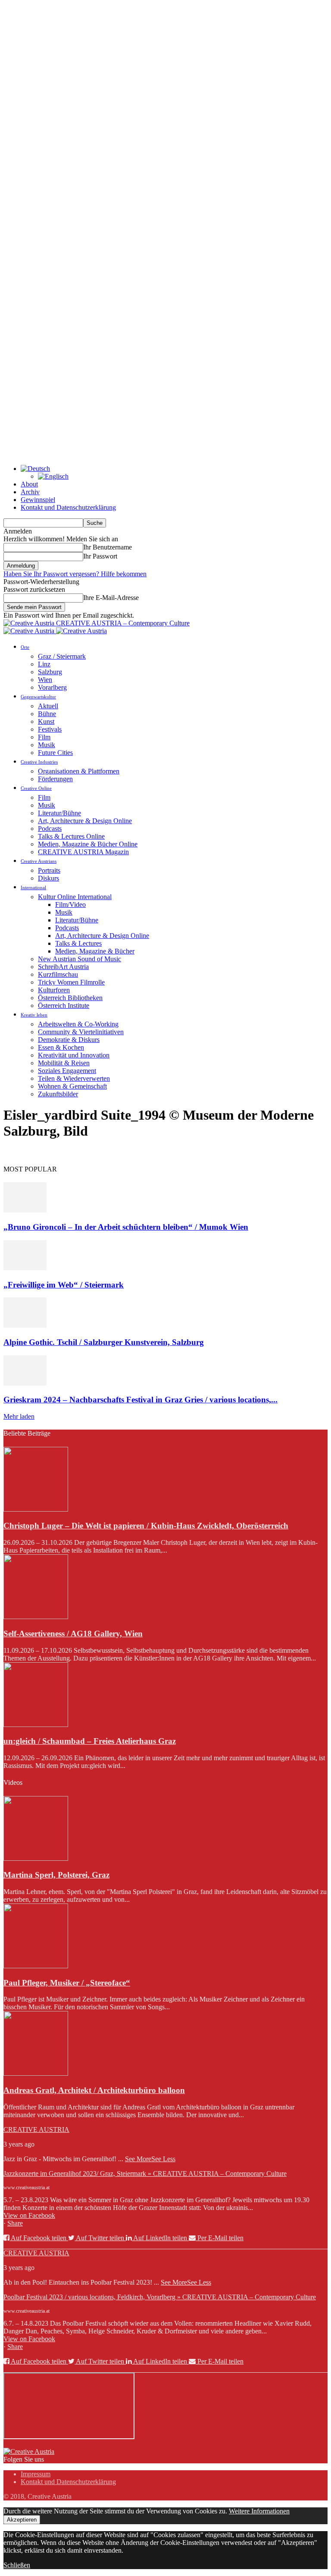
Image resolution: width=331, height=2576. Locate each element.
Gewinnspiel (38, 500)
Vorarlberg (52, 687)
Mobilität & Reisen (64, 1063)
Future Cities (55, 753)
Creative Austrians (39, 861)
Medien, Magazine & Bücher (95, 951)
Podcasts (50, 829)
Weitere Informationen (259, 2511)
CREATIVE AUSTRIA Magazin (83, 852)
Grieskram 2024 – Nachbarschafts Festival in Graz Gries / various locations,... (141, 1400)
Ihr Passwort (100, 556)
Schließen (17, 2565)
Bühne (47, 714)
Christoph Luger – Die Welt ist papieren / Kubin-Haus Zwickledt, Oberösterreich (146, 1526)
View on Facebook (29, 2215)
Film (44, 737)
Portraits (49, 870)
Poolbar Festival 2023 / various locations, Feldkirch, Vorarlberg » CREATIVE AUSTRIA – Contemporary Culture (160, 2297)
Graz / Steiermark (62, 656)
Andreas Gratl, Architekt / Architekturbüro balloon (94, 2090)
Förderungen (55, 779)
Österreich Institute (64, 1005)
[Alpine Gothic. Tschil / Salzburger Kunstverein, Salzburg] (25, 1325)
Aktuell (48, 706)
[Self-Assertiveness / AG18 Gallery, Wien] (36, 1617)
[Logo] (30, 631)
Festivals (50, 729)
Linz (44, 664)
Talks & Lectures (78, 943)
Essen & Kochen (61, 1047)
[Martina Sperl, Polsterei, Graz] (36, 1858)
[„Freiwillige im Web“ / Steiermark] (25, 1268)
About (29, 484)
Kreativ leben (34, 1015)
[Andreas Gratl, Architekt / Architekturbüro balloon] (36, 2073)
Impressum (36, 2474)
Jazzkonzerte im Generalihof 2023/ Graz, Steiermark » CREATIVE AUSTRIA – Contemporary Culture (145, 2173)
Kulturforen (54, 990)
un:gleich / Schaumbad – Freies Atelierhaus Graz (90, 1741)
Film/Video (70, 904)
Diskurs (48, 878)
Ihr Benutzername (108, 547)
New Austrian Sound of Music (80, 959)
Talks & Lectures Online (71, 836)
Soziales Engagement (67, 1071)
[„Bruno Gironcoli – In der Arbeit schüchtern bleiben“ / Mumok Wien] (25, 1210)
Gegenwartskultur (38, 697)
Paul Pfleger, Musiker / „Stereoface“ (67, 1983)
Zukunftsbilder (58, 1094)
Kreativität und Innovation (74, 1055)
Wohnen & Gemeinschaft (72, 1086)
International (33, 887)
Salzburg (50, 672)
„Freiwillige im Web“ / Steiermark (64, 1285)
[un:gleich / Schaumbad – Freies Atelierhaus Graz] (36, 1725)
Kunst (46, 721)
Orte (25, 647)
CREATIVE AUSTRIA (36, 2129)
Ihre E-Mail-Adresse (111, 598)
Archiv (30, 492)
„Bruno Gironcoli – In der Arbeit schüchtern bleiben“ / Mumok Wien (126, 1227)
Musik (47, 745)
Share (15, 2223)
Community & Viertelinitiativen (81, 1032)
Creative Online (36, 788)
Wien (45, 680)
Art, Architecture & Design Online (85, 821)
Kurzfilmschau (58, 974)
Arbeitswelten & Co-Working (78, 1024)
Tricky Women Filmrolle (71, 982)
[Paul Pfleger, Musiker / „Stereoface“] (36, 1966)
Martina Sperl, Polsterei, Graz (56, 1875)
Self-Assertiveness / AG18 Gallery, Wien (73, 1634)
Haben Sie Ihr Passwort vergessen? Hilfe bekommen (75, 574)
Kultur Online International (75, 897)
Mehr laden (19, 1416)
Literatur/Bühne (59, 813)
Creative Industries (39, 762)
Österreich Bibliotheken (70, 998)
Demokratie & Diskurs (69, 1040)
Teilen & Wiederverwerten (74, 1078)
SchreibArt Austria (63, 967)
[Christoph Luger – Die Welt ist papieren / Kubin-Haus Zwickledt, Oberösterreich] (36, 1509)
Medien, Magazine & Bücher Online (88, 844)
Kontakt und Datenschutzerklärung (68, 507)
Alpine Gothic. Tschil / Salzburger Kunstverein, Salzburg (104, 1342)
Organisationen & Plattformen (79, 771)
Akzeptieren (22, 2520)
